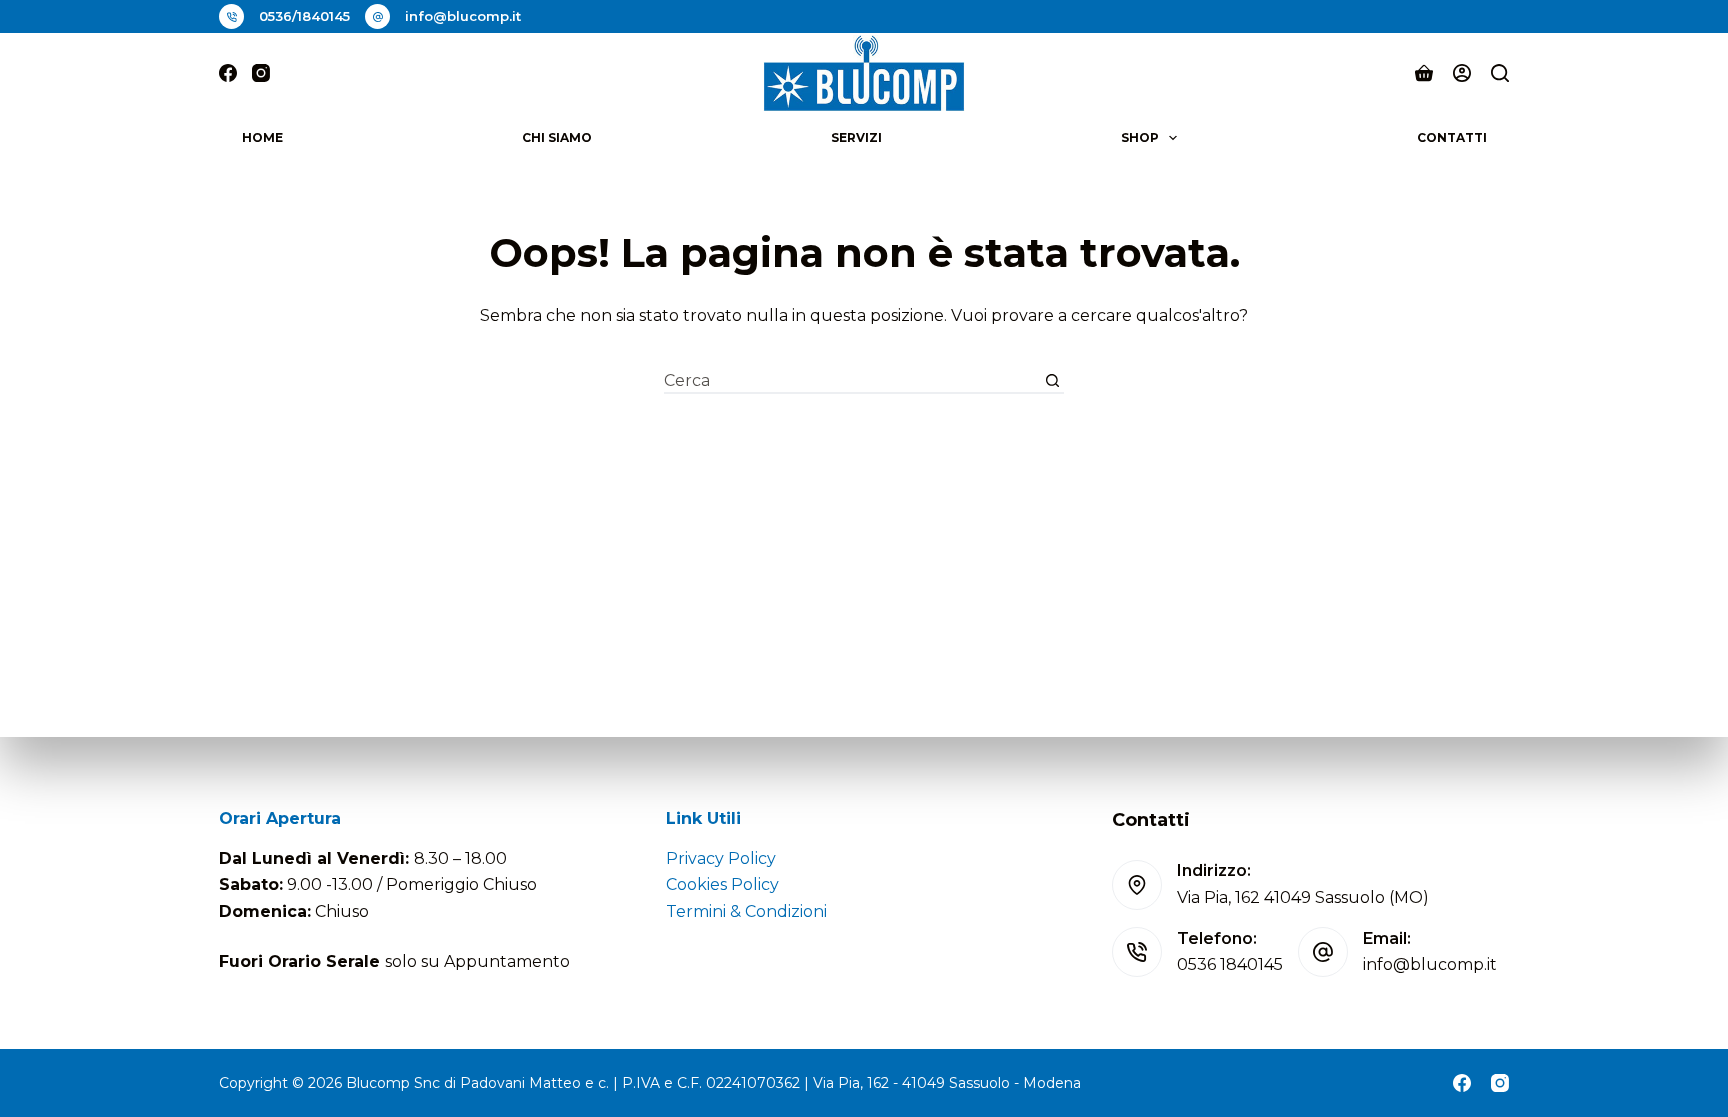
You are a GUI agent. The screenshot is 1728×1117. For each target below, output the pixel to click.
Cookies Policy (722, 884)
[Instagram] (261, 73)
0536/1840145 (304, 16)
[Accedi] (1462, 73)
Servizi (856, 137)
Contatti (1452, 137)
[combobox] (852, 380)
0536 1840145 (1230, 964)
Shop (1140, 137)
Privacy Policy (721, 858)
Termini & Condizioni (746, 911)
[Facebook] (228, 73)
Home (262, 137)
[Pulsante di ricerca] (1052, 380)
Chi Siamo (557, 137)
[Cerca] (1500, 73)
